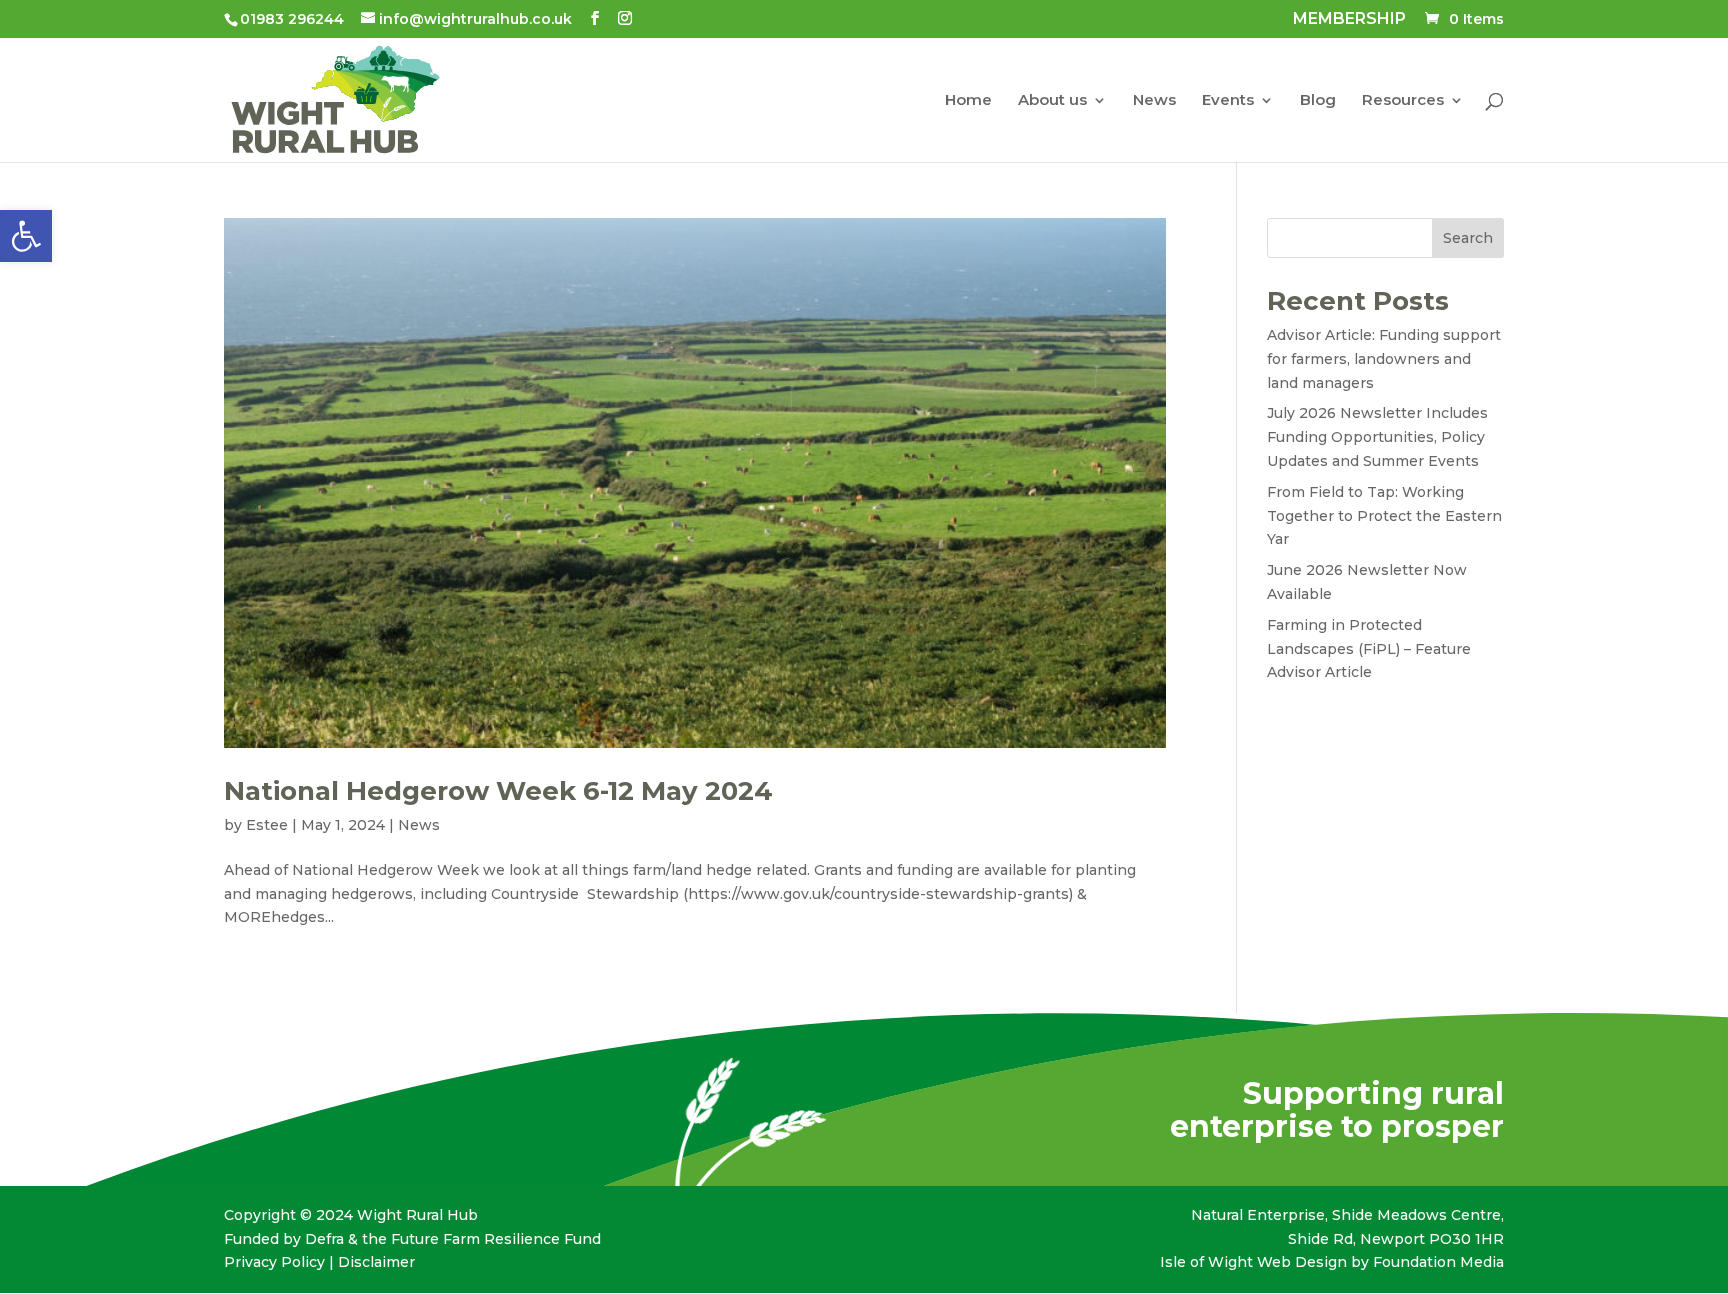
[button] (26, 236)
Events (1228, 101)
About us (1052, 101)
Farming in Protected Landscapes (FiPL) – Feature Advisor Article (1369, 649)
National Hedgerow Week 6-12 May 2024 (498, 791)
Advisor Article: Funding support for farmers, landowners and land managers (1384, 359)
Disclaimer (376, 1262)
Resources (1403, 101)
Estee (267, 825)
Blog (1318, 101)
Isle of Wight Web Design (1253, 1262)
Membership (1349, 20)
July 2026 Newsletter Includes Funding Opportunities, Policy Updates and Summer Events (1377, 437)
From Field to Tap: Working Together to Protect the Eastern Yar (1384, 516)
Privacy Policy (274, 1262)
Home (968, 101)
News (1154, 101)
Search (1468, 238)
